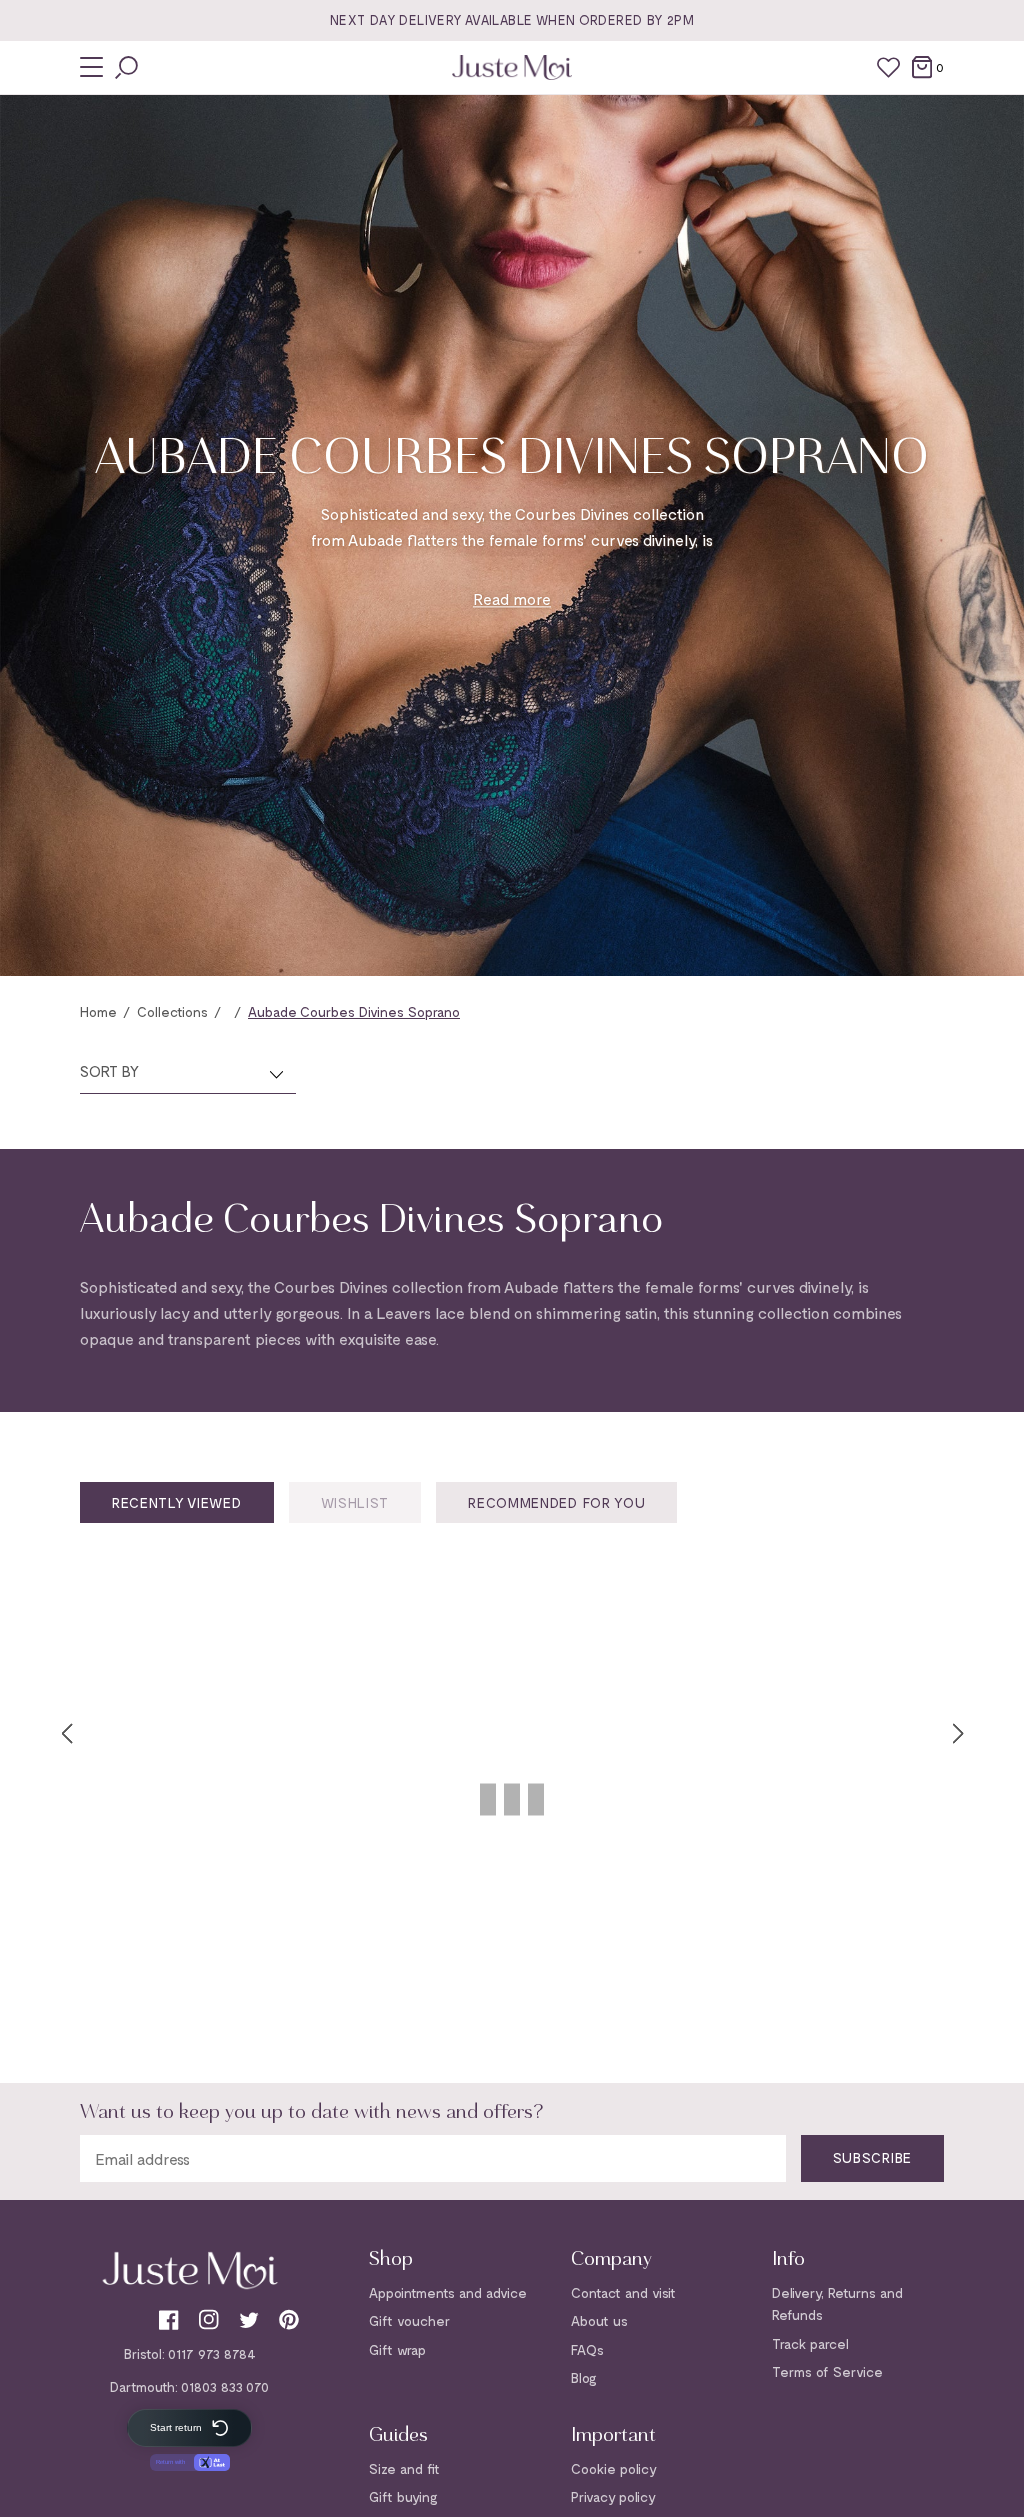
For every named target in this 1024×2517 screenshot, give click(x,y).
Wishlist (355, 1502)
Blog (584, 2377)
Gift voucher (409, 2320)
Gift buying (403, 2496)
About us (599, 2320)
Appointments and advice (448, 2292)
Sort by (109, 1071)
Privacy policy (613, 2496)
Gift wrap (397, 2349)
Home (98, 1011)
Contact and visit (623, 2292)
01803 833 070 (225, 2386)
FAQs (587, 2349)
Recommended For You (556, 1502)
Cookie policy (614, 2468)
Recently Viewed (177, 1502)
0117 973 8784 (212, 2353)
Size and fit (404, 2468)
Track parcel (810, 2343)
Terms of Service (827, 2371)
